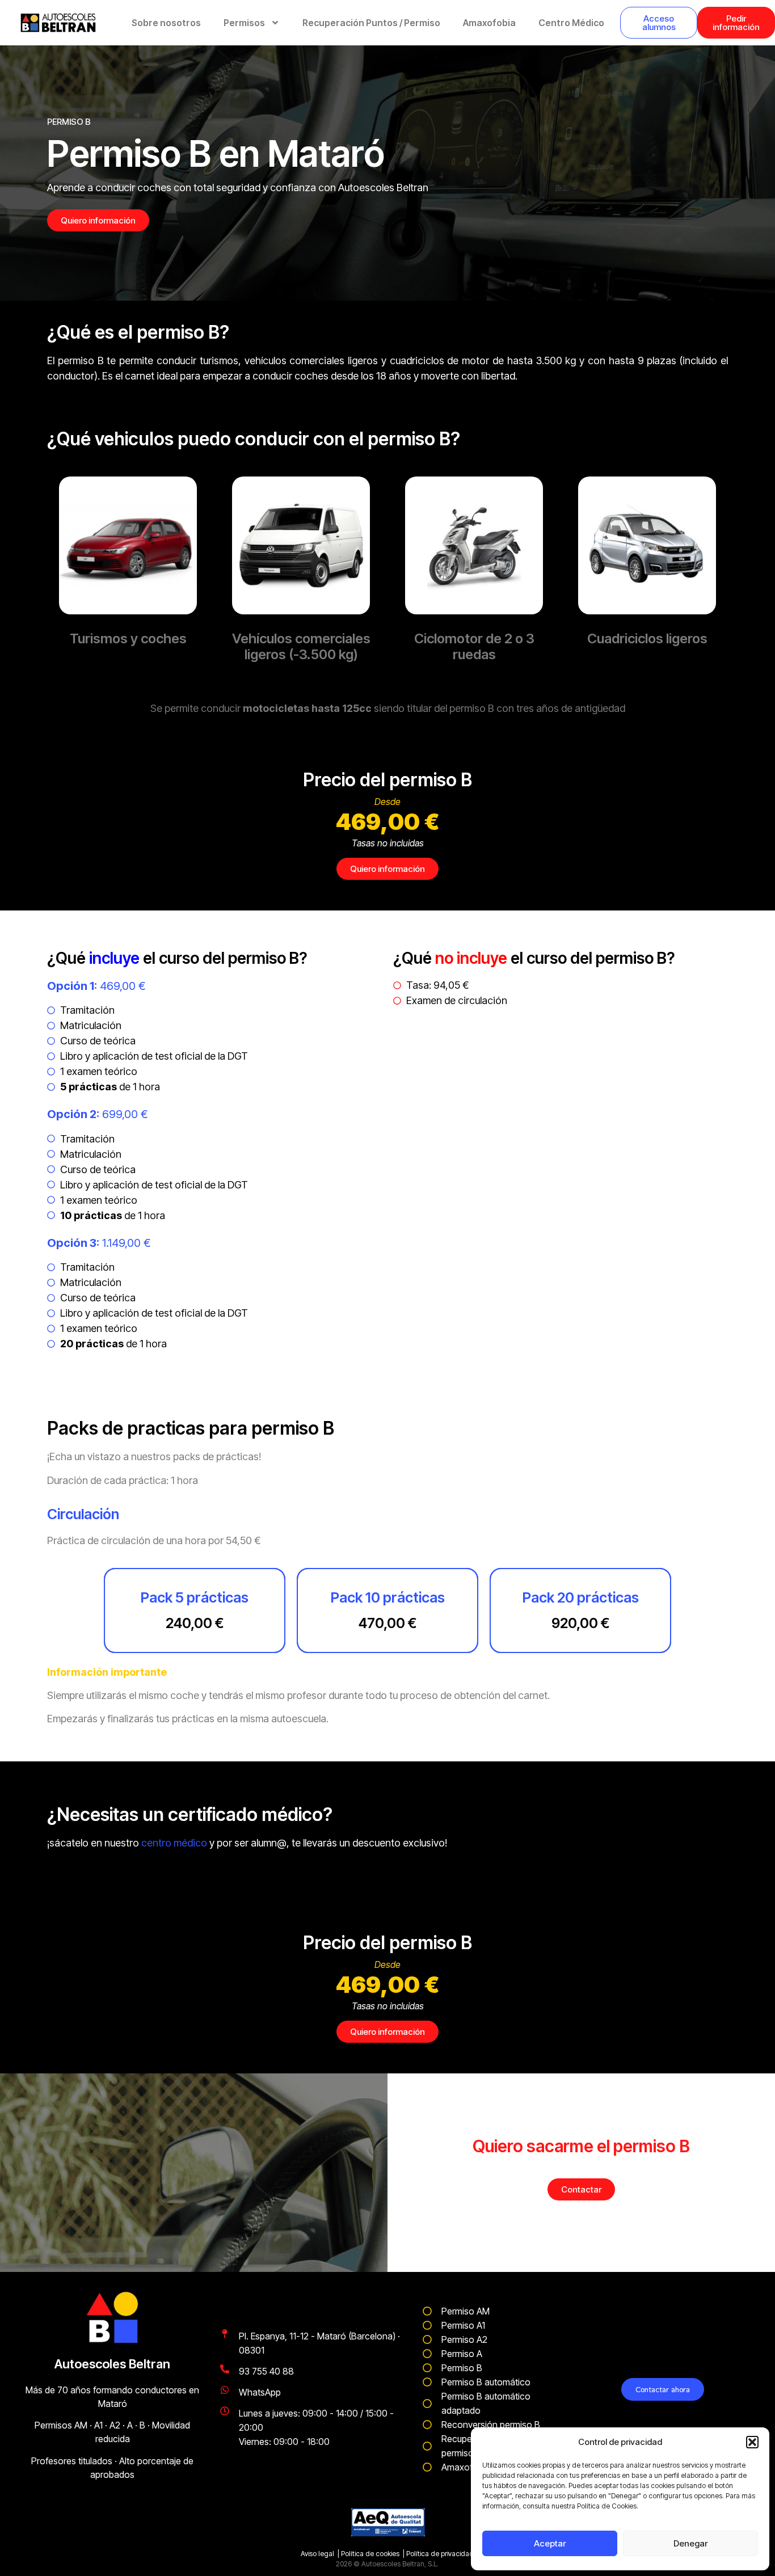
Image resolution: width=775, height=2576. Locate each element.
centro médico (174, 1843)
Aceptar (550, 2543)
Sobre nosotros (166, 23)
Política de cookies (370, 2554)
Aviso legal (317, 2554)
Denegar (690, 2543)
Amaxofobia (489, 23)
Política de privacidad (440, 2554)
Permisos (244, 23)
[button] (752, 2442)
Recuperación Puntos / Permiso (371, 23)
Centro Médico (571, 23)
